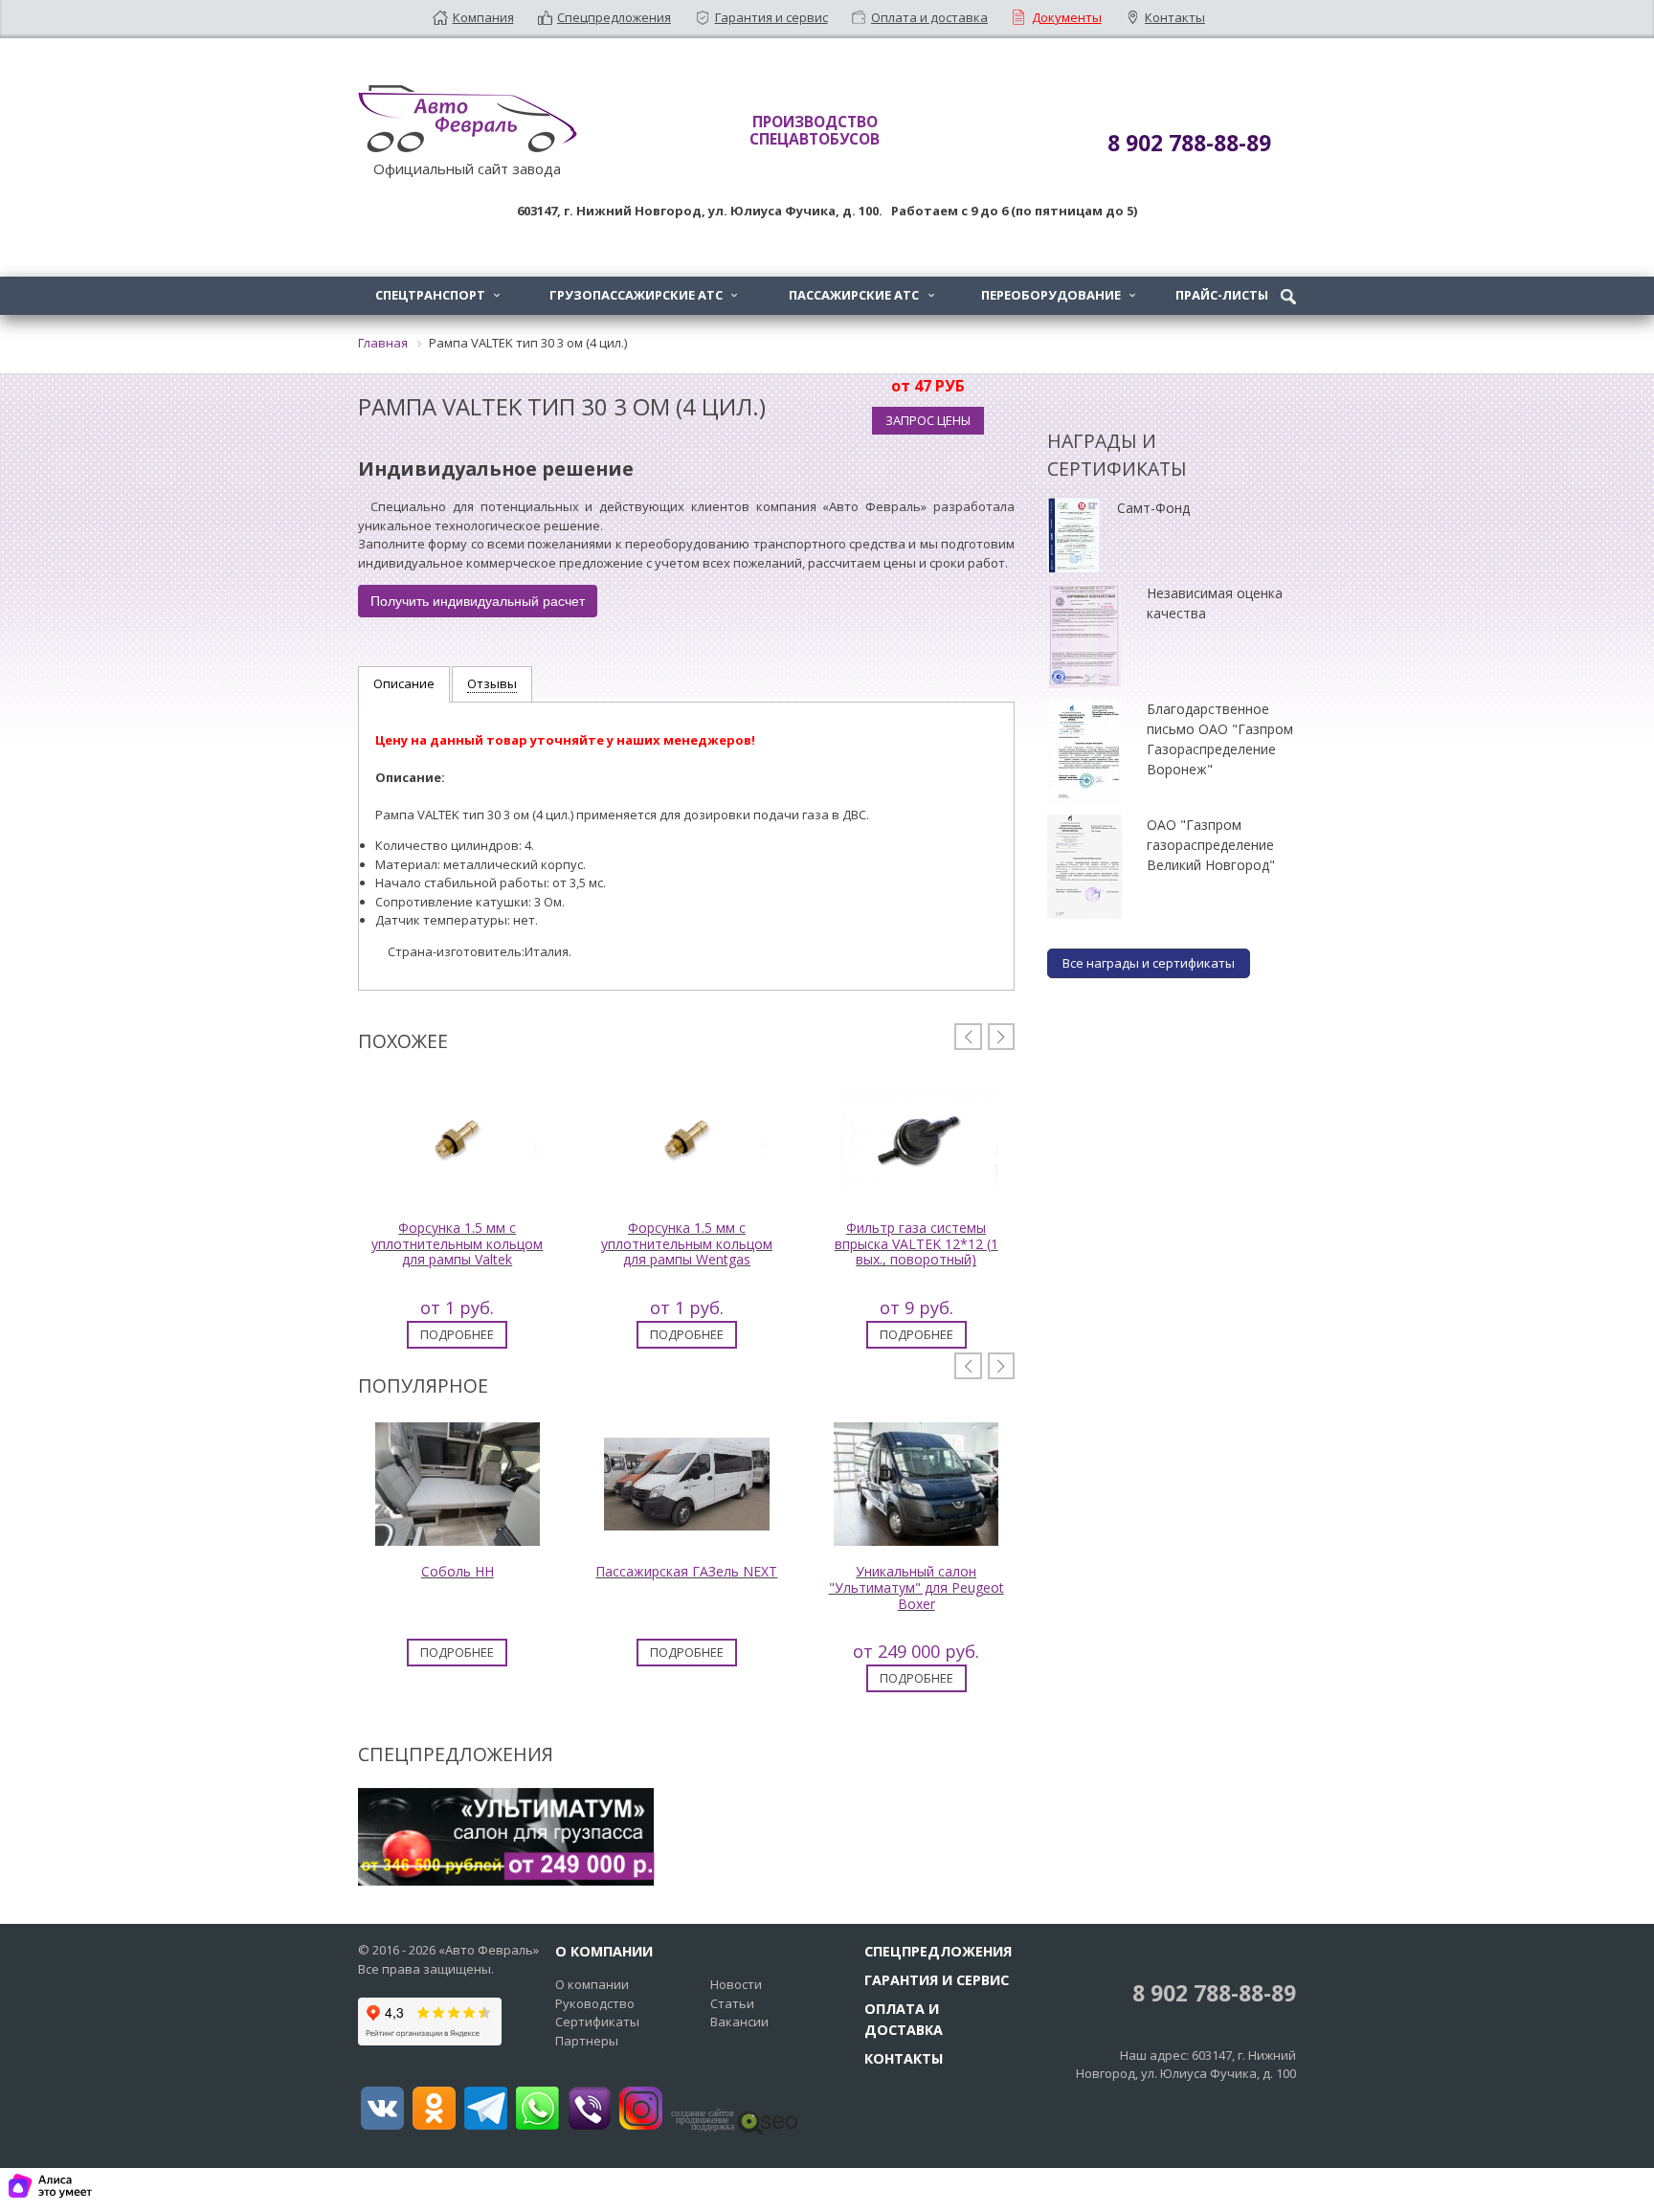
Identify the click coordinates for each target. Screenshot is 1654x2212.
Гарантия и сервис (771, 17)
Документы (1067, 17)
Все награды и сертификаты (1149, 963)
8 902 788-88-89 (1211, 1993)
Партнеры (587, 2041)
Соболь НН (458, 1571)
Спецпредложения (614, 17)
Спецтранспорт (437, 295)
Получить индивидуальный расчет (478, 601)
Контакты (1175, 17)
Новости (736, 1984)
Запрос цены (928, 420)
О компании (592, 1984)
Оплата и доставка (929, 17)
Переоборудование (1058, 295)
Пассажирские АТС (861, 295)
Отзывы (492, 683)
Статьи (732, 2003)
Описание (404, 683)
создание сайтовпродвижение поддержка (703, 2120)
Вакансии (739, 2022)
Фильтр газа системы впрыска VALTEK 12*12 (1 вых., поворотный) (916, 1244)
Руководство (595, 2003)
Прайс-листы (1222, 295)
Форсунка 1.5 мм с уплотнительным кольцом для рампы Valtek (457, 1244)
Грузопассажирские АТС (643, 295)
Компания (483, 17)
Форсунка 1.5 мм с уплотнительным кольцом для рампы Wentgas (687, 1244)
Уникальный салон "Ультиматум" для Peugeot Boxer (916, 1587)
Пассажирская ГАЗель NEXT (686, 1571)
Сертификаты (597, 2022)
